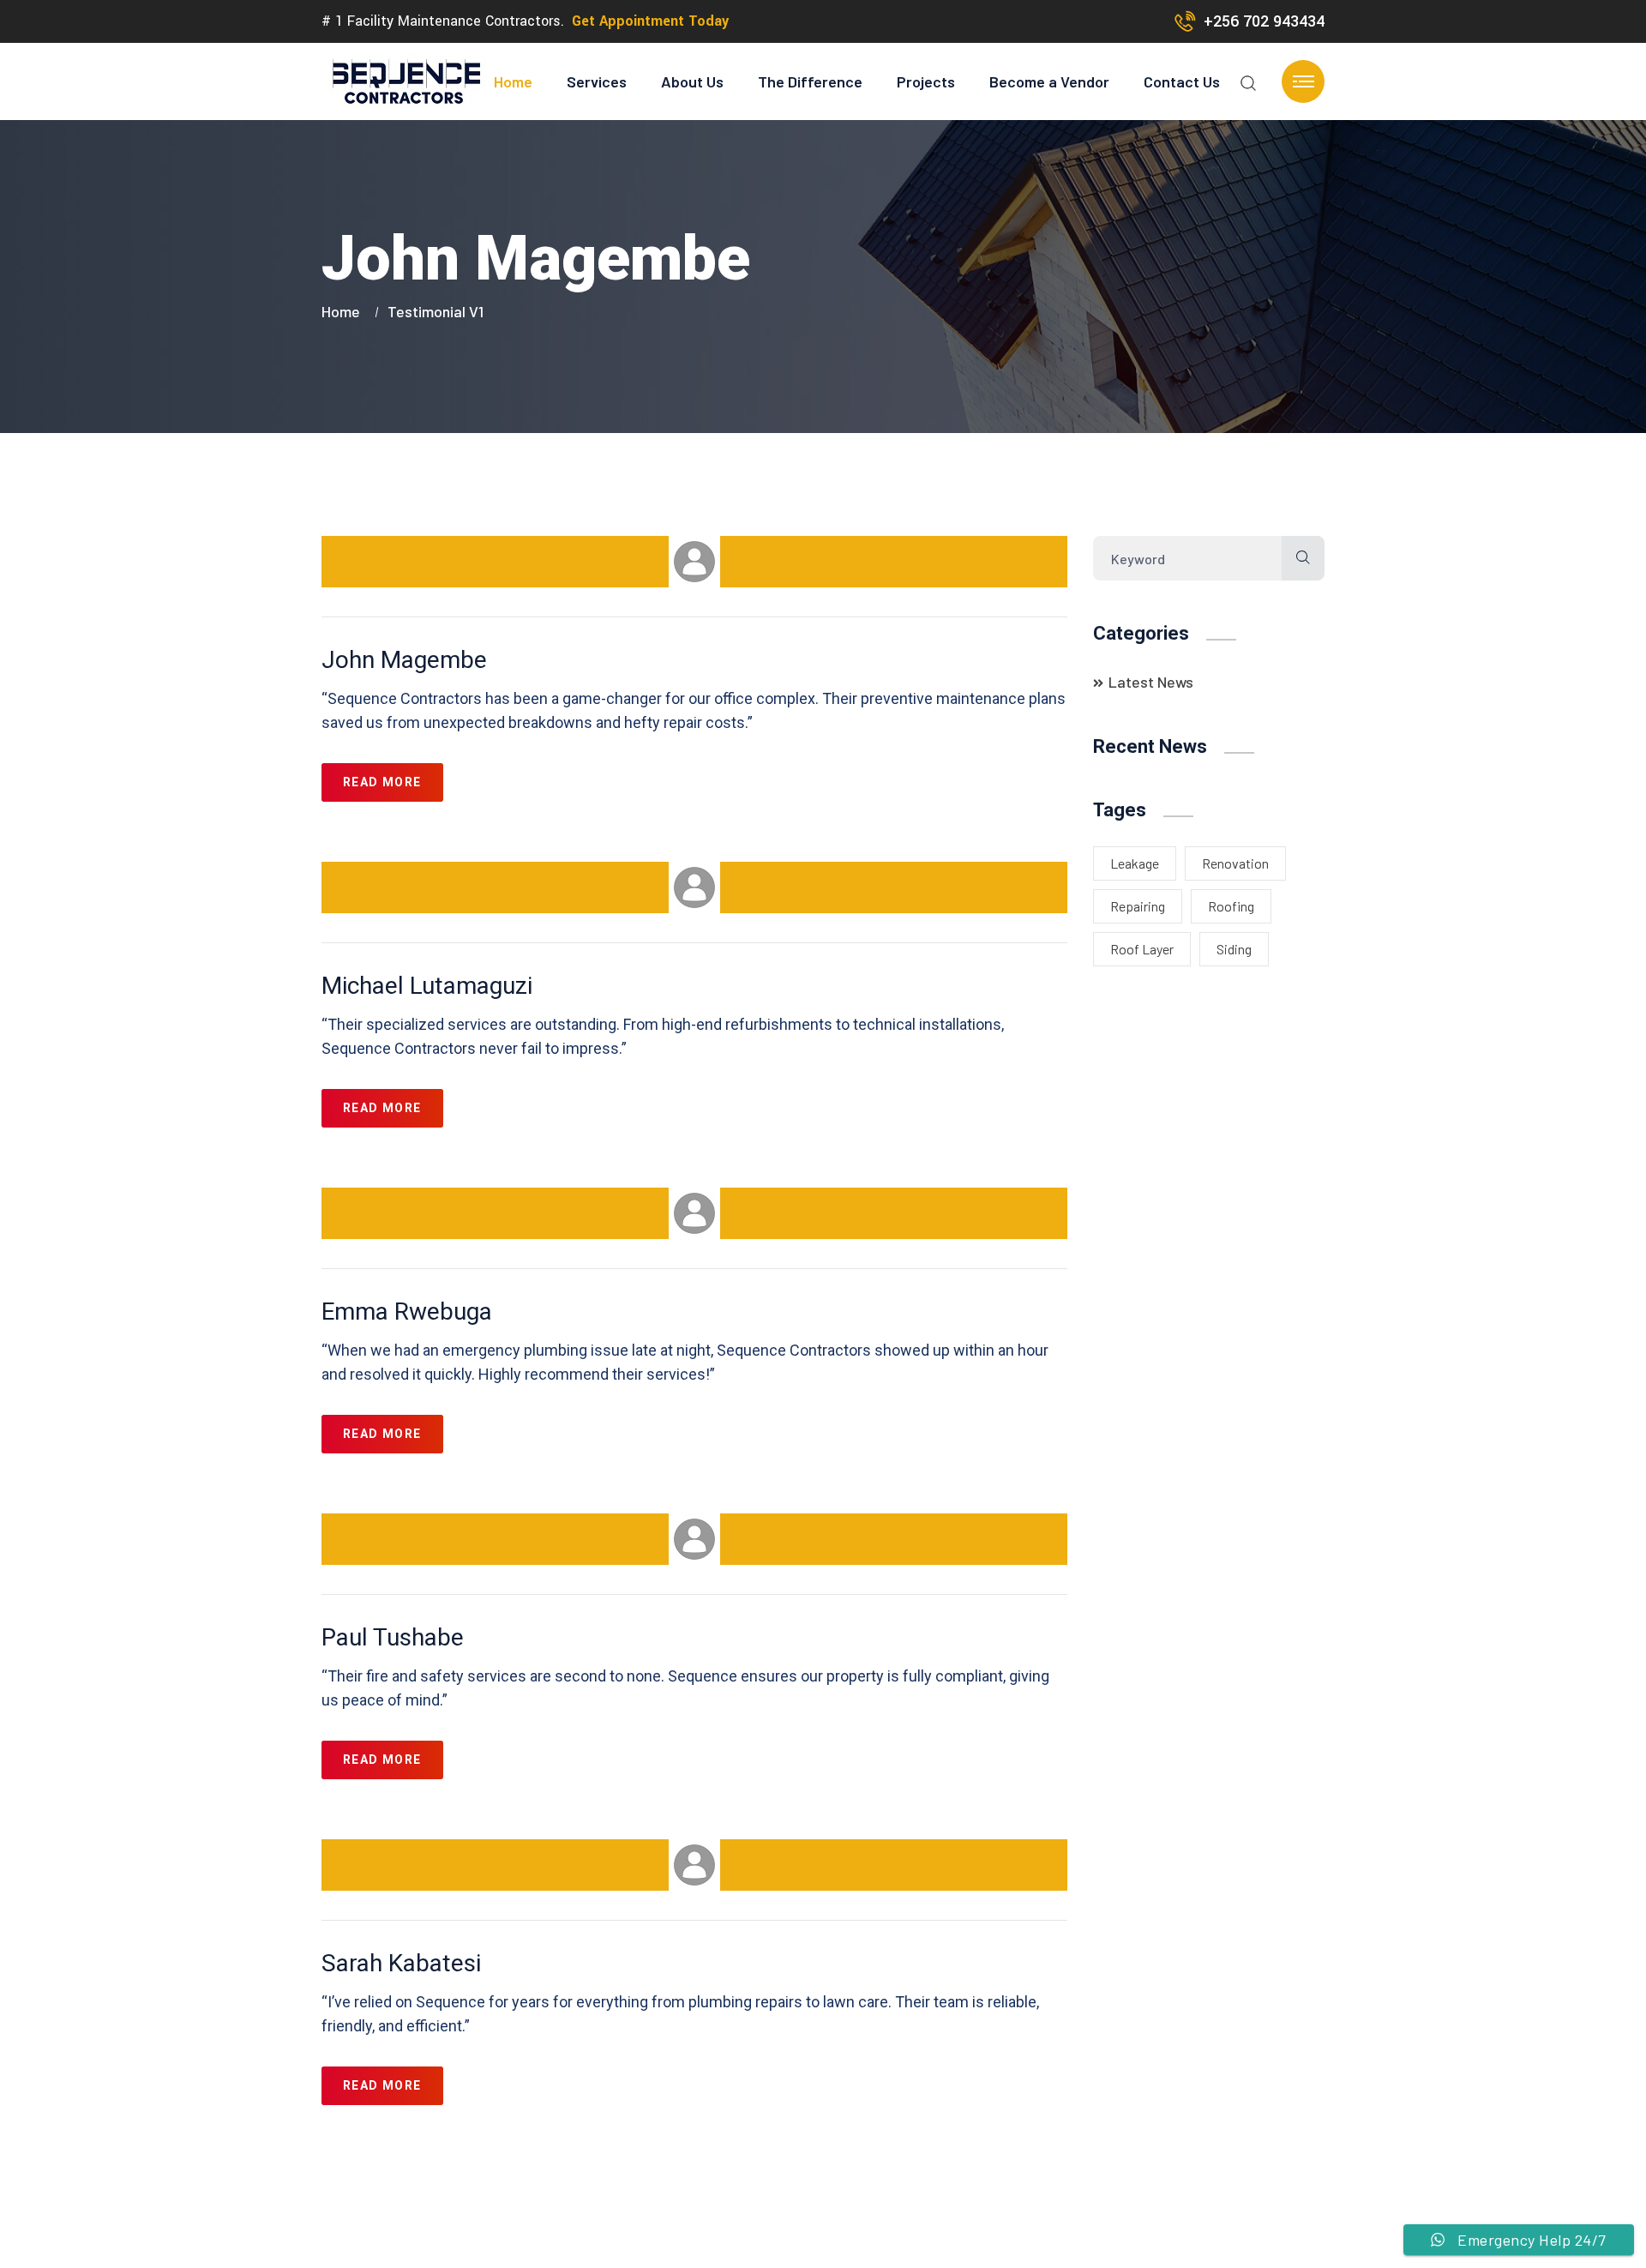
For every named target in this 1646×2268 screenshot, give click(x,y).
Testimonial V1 (436, 311)
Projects (926, 81)
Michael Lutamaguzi (427, 986)
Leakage (1135, 863)
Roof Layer (1142, 949)
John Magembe (404, 660)
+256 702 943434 (1264, 21)
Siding (1234, 949)
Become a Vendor (1049, 81)
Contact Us (1182, 81)
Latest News (1151, 682)
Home (513, 81)
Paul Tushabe (393, 1637)
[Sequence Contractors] (405, 81)
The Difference (810, 81)
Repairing (1138, 906)
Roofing (1231, 906)
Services (597, 81)
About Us (692, 81)
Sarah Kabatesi (401, 1963)
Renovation (1235, 863)
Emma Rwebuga (407, 1311)
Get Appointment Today (650, 21)
